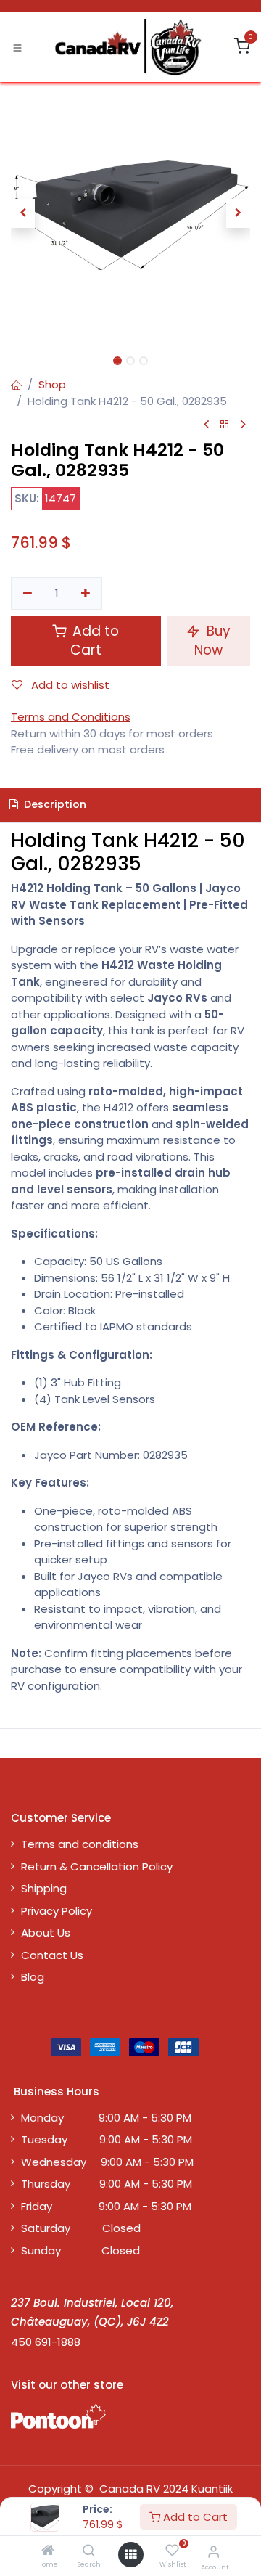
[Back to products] (225, 425)
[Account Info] (214, 2552)
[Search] (89, 2551)
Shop (52, 384)
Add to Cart (194, 2517)
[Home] (48, 2551)
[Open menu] (130, 2555)
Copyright (55, 2489)
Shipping (44, 1888)
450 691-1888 (46, 2342)
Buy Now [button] (212, 641)
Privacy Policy (57, 1911)
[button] (23, 213)
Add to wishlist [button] (69, 685)
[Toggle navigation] (17, 47)
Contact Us (52, 1955)
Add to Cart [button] (94, 641)
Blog (33, 1977)
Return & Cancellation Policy (97, 1866)
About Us (46, 1933)
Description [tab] (54, 804)
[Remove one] (28, 593)
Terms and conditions (80, 1844)
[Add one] (86, 593)
